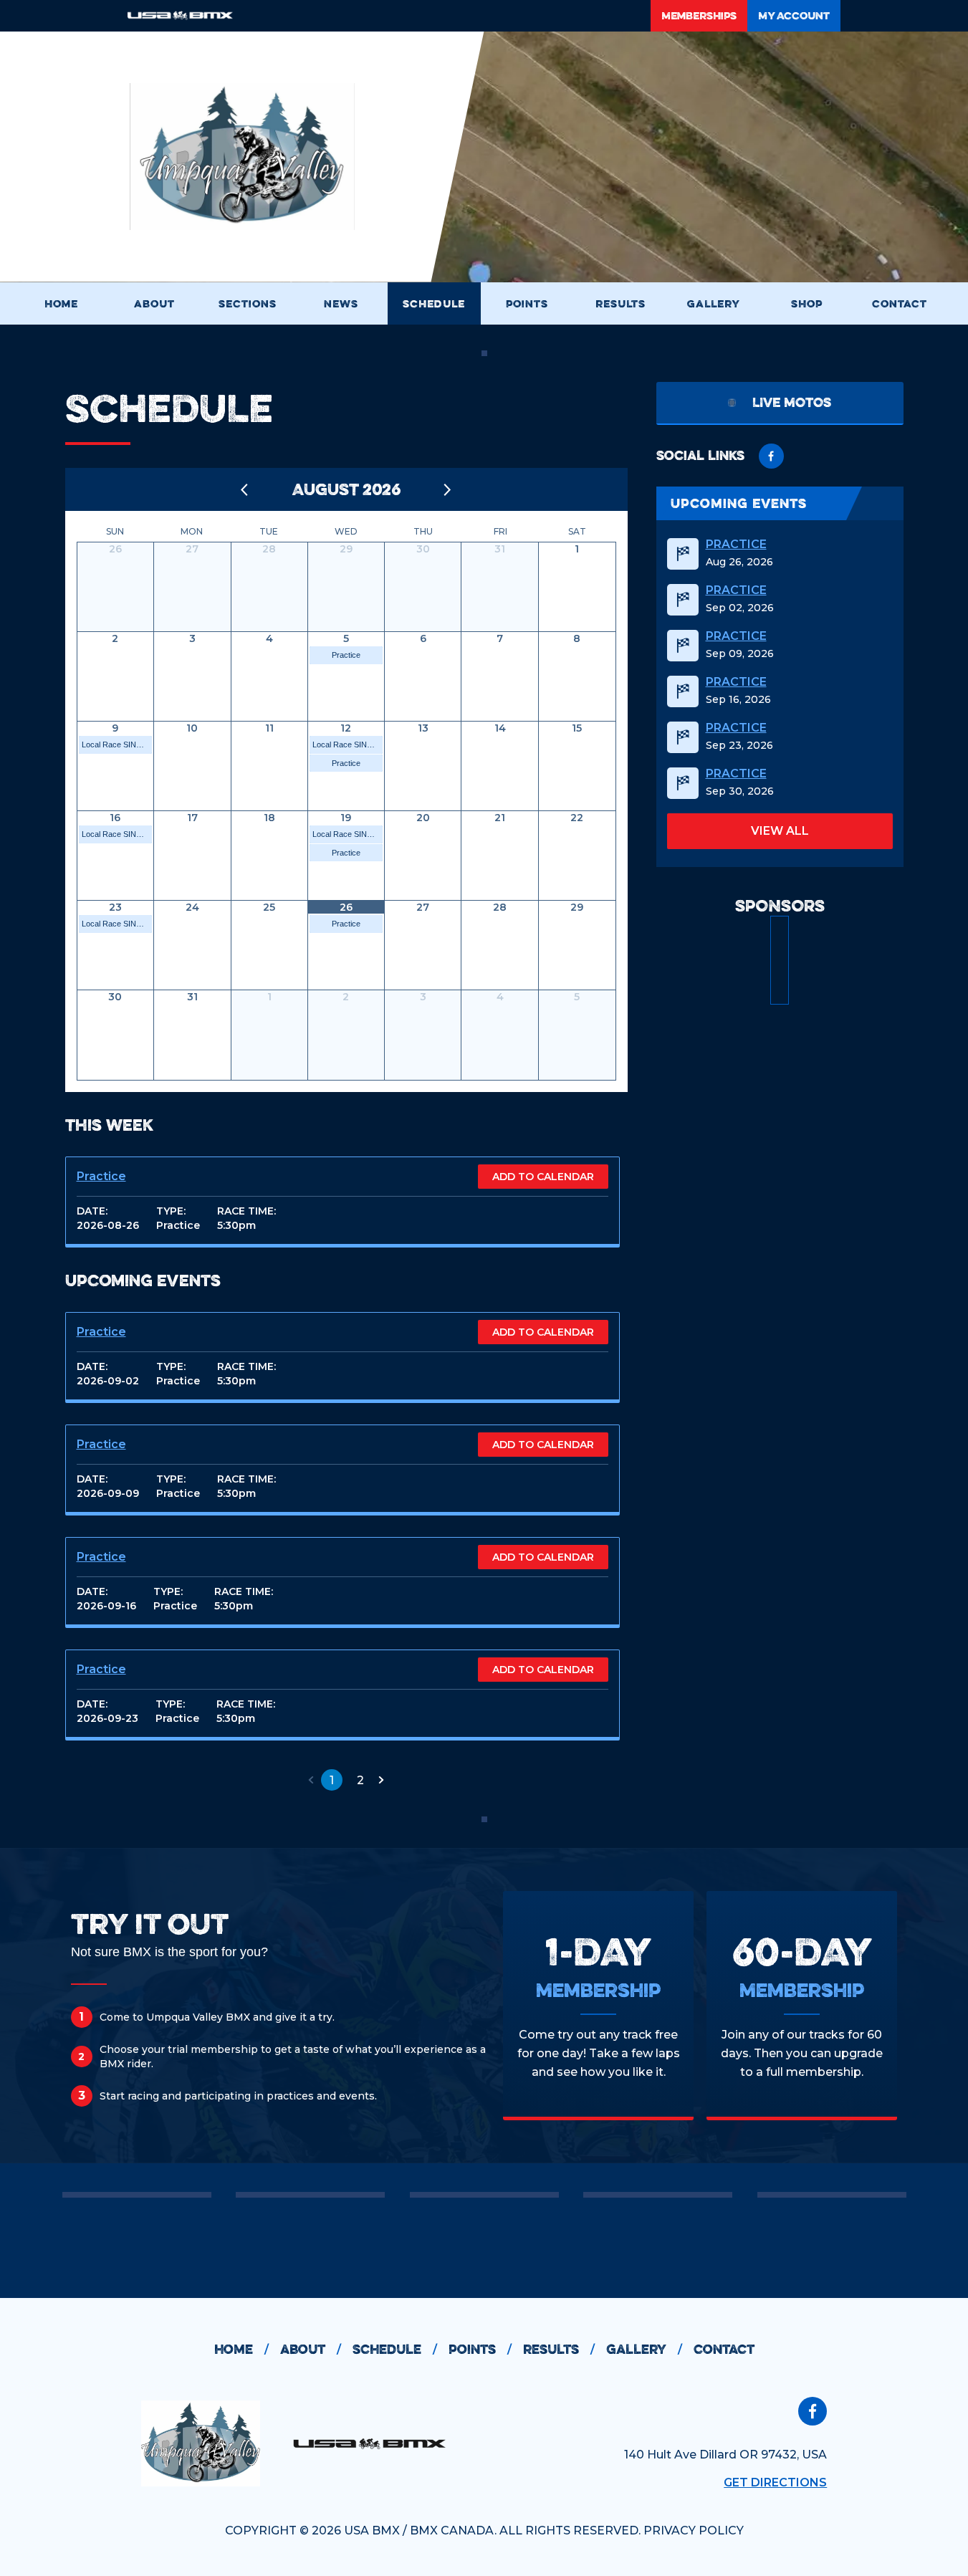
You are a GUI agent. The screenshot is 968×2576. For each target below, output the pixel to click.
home (241, 2349)
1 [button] (332, 1780)
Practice (346, 655)
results (559, 2349)
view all (780, 831)
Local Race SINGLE (117, 744)
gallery (644, 2349)
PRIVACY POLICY (694, 2530)
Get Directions (775, 2482)
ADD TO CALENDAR (543, 1177)
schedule (395, 2349)
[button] (311, 1780)
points (480, 2349)
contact (724, 2349)
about (311, 2349)
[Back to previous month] (245, 489)
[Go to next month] (448, 489)
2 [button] (360, 1780)
